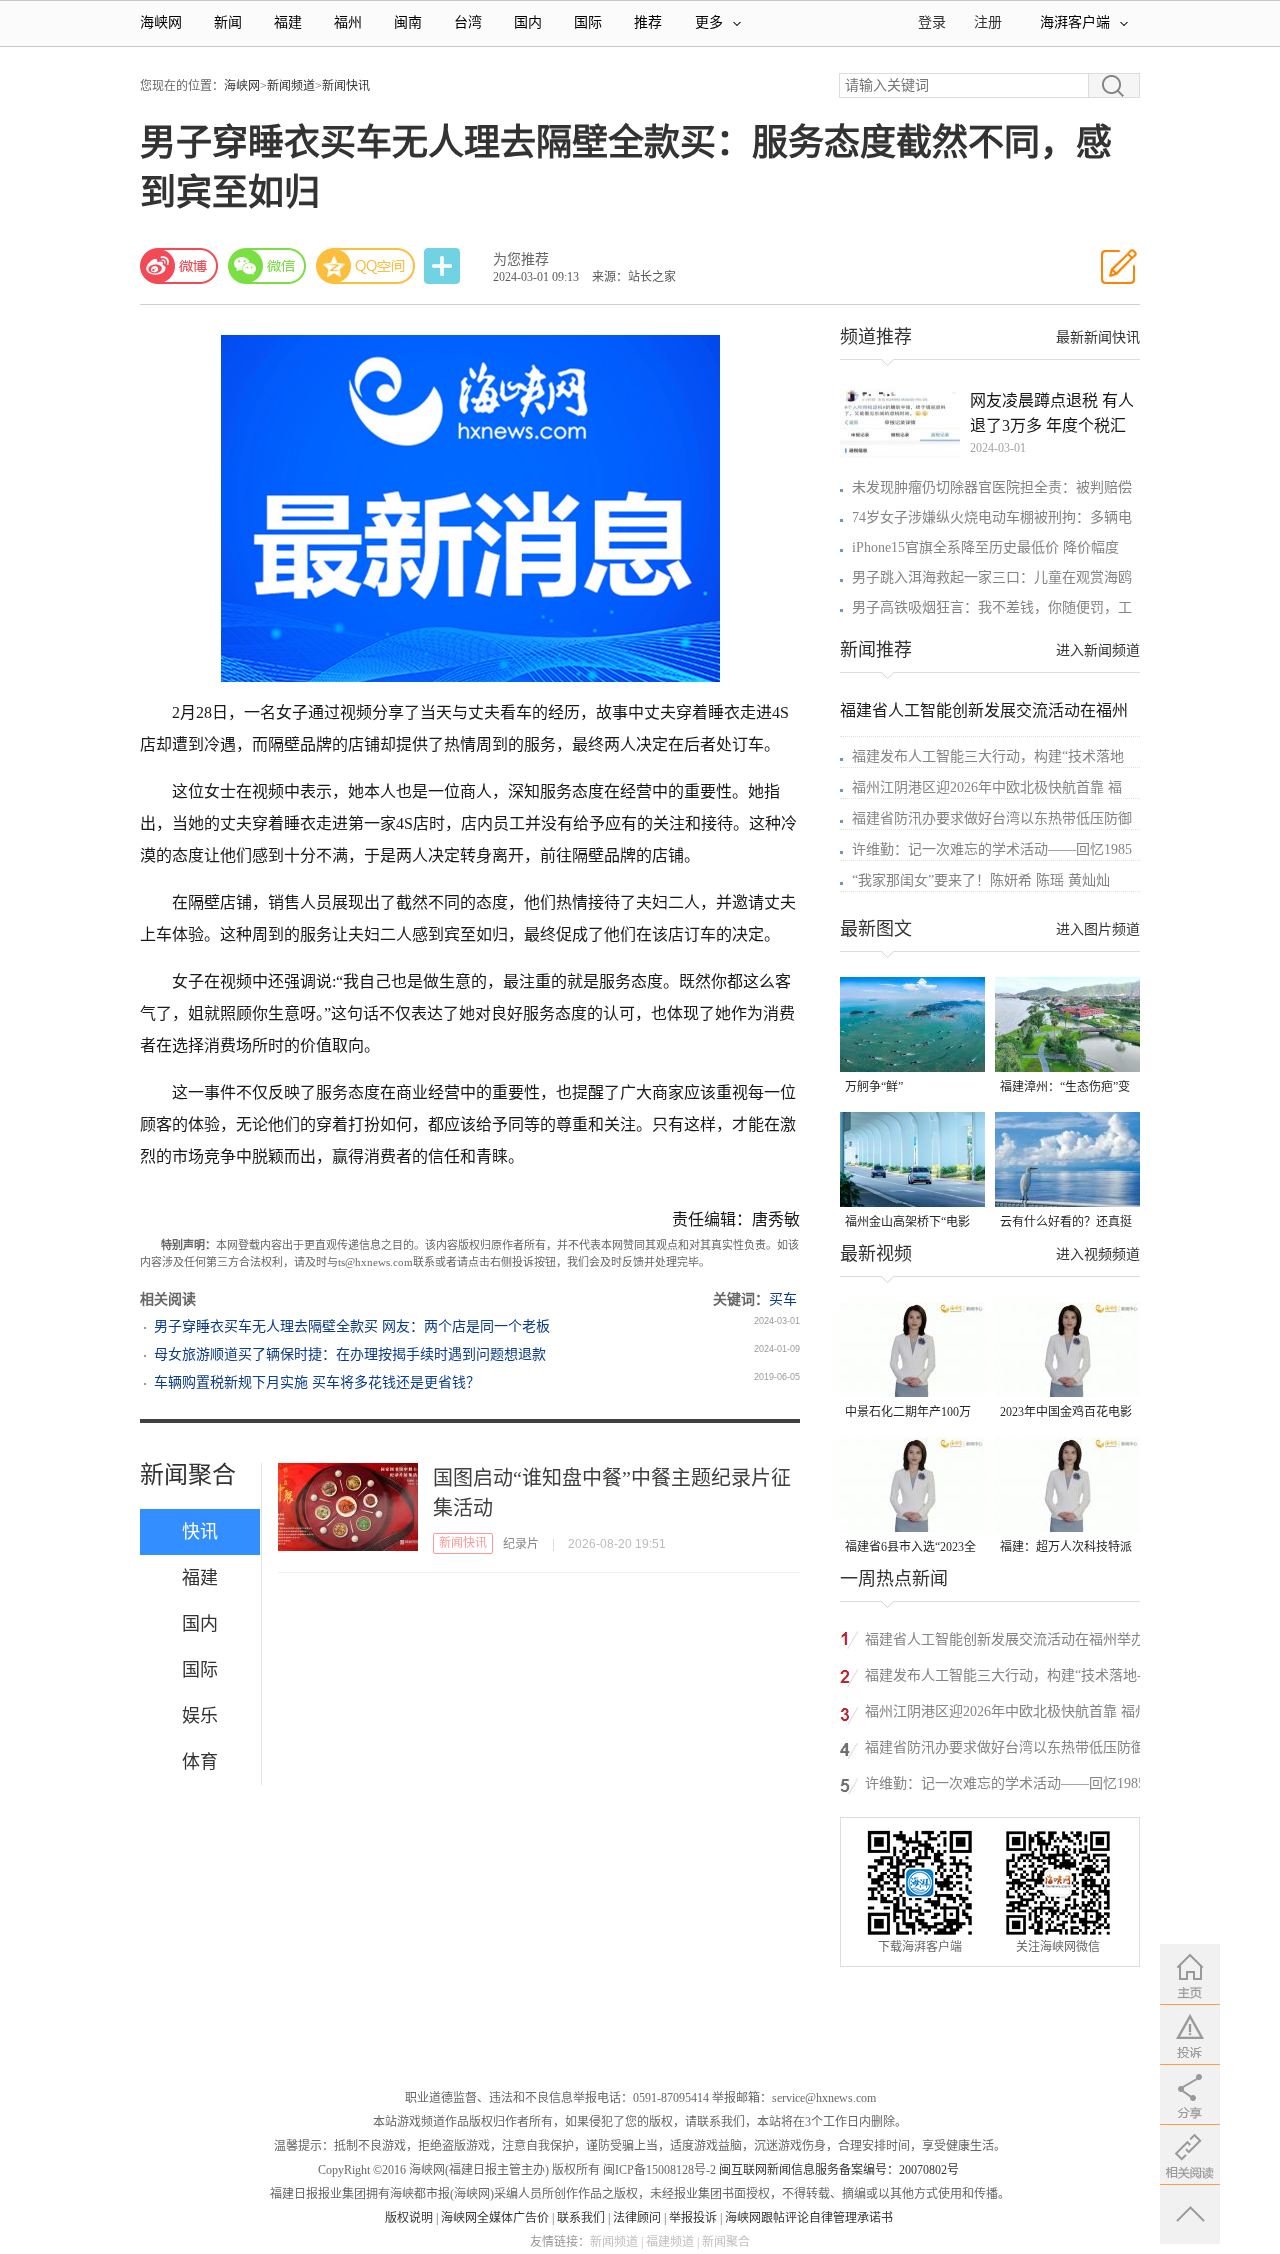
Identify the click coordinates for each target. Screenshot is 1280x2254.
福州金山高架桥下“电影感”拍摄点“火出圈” (907, 1223)
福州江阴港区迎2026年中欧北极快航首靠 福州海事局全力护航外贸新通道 (1007, 1714)
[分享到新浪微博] (179, 266)
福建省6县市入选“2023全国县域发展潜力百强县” (910, 1548)
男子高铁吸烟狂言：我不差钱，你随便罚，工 (992, 607)
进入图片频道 (1098, 929)
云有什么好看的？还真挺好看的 (1066, 1223)
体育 (200, 1762)
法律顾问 (637, 2218)
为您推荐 (521, 259)
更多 (709, 22)
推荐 (648, 22)
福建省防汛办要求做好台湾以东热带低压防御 (992, 818)
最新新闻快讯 (1098, 337)
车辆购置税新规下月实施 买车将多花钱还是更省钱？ (317, 1382)
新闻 (228, 22)
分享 (444, 266)
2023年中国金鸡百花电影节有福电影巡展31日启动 (1066, 1413)
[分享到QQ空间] (366, 266)
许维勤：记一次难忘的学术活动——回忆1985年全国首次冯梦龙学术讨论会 (1005, 1786)
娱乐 (200, 1716)
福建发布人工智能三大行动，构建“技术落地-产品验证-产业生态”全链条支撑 (1003, 1678)
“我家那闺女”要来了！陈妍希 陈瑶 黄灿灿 (981, 880)
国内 (528, 22)
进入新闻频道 (1098, 650)
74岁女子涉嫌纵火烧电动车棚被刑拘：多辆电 (992, 517)
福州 (348, 22)
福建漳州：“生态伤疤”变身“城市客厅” (1065, 1088)
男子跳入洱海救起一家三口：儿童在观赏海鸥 (992, 577)
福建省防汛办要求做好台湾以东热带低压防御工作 (1005, 1750)
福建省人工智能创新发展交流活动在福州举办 (1005, 1639)
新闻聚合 (188, 1475)
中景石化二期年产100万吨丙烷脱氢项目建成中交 (911, 1413)
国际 (588, 22)
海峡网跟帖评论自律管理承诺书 (809, 2218)
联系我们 (581, 2218)
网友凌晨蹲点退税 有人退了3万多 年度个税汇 (1052, 413)
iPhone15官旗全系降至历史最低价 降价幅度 (985, 547)
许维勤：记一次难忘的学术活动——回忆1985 (992, 849)
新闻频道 (291, 86)
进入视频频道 (1098, 1254)
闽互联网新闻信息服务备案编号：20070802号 (839, 2170)
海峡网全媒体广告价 (495, 2218)
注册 (988, 22)
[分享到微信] (267, 266)
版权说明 (409, 2218)
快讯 (200, 1532)
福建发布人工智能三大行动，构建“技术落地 (988, 756)
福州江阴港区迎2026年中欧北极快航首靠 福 (987, 787)
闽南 (408, 22)
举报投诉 (693, 2218)
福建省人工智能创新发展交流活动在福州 (984, 710)
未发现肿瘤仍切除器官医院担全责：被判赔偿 (992, 487)
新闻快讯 (346, 86)
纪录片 (521, 1544)
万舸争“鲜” (874, 1087)
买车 (783, 1299)
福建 (288, 22)
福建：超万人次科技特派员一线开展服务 (1066, 1548)
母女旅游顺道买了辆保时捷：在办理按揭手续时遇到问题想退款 (350, 1354)
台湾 (468, 22)
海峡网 (161, 22)
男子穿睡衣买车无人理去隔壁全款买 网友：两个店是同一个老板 (352, 1326)
